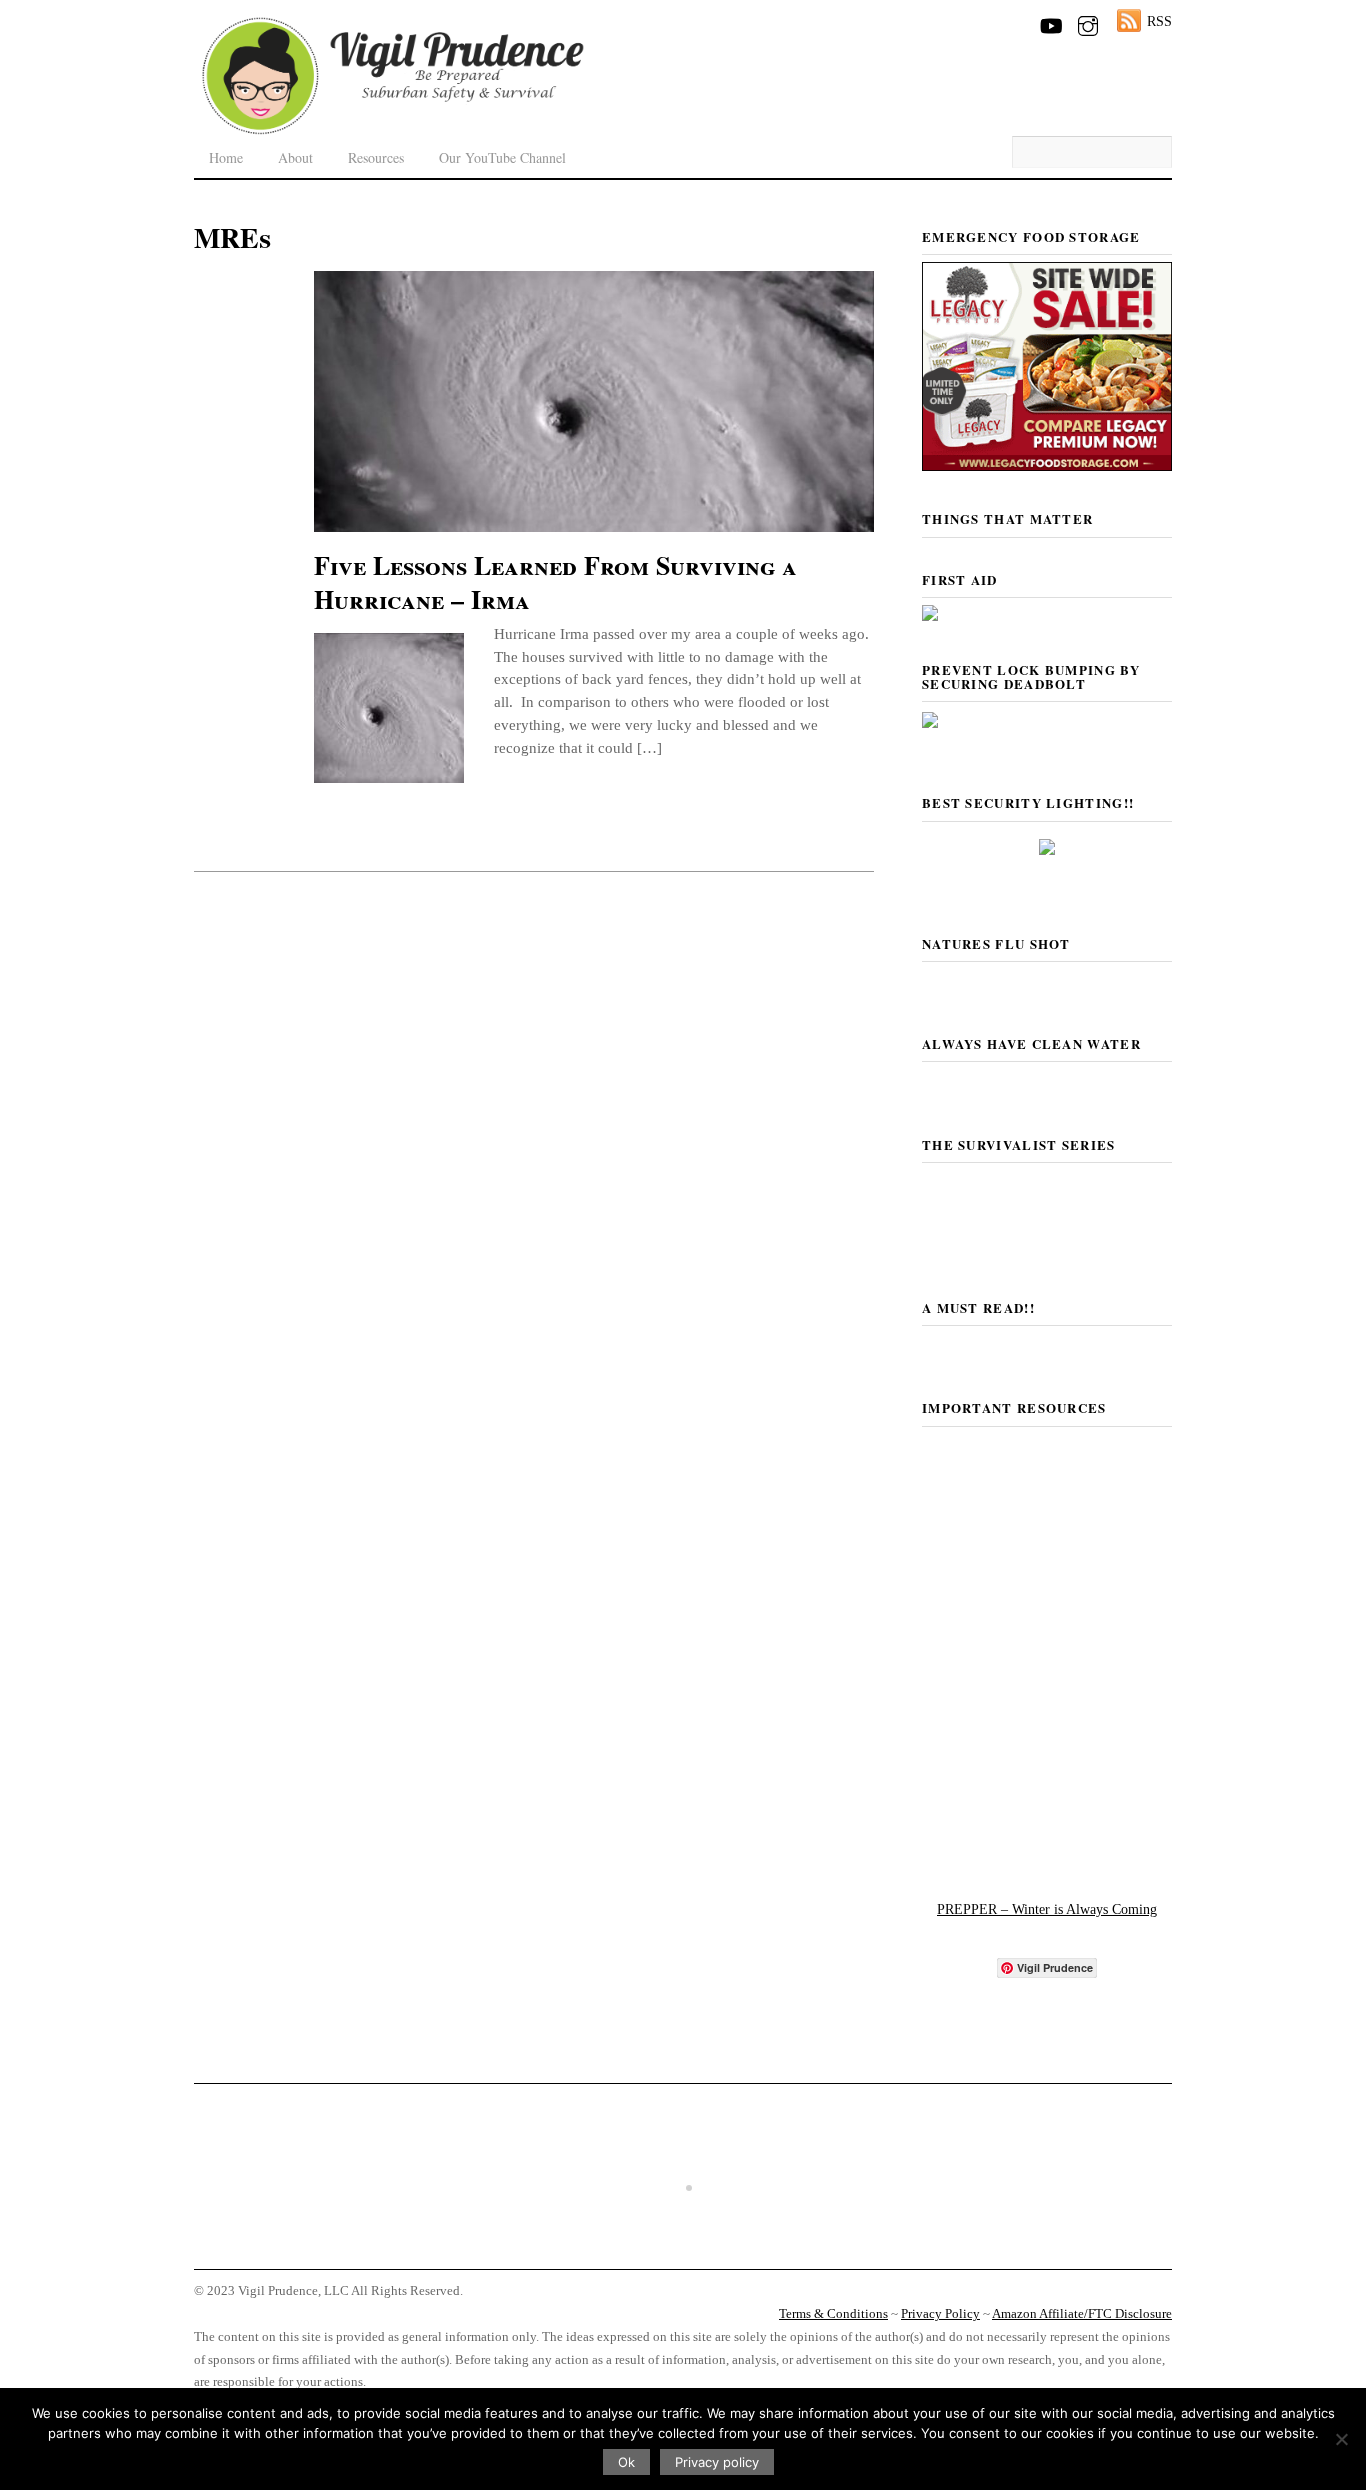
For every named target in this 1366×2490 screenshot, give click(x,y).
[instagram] (1088, 22)
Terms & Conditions (833, 2314)
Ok (626, 2462)
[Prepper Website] (1047, 1851)
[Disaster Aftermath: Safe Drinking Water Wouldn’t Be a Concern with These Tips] (683, 2249)
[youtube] (1050, 22)
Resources (376, 157)
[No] (1341, 2439)
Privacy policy (717, 2462)
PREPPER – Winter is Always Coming (1047, 1909)
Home (226, 157)
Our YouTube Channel (502, 157)
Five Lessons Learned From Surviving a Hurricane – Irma (555, 582)
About (295, 157)
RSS (1159, 21)
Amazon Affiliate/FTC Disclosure (1082, 2314)
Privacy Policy (940, 2314)
